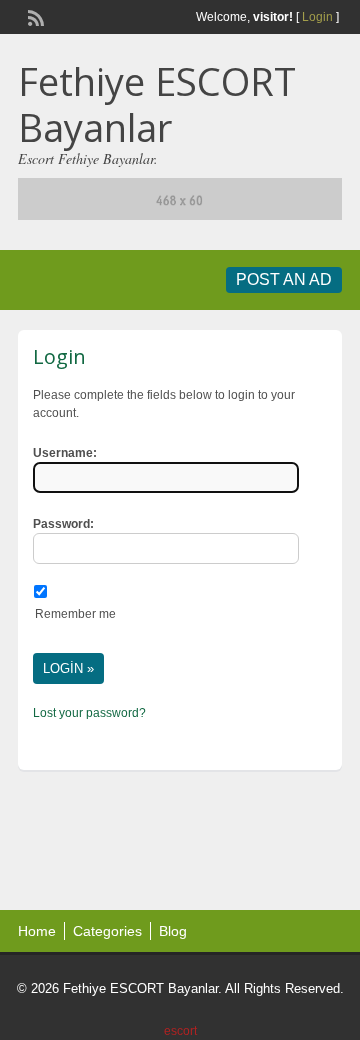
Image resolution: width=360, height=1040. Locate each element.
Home (37, 931)
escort (180, 1031)
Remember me (75, 614)
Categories (107, 931)
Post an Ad (284, 279)
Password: (63, 524)
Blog (173, 931)
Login (317, 17)
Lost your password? (89, 713)
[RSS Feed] (34, 16)
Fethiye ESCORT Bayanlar (157, 104)
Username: (65, 453)
